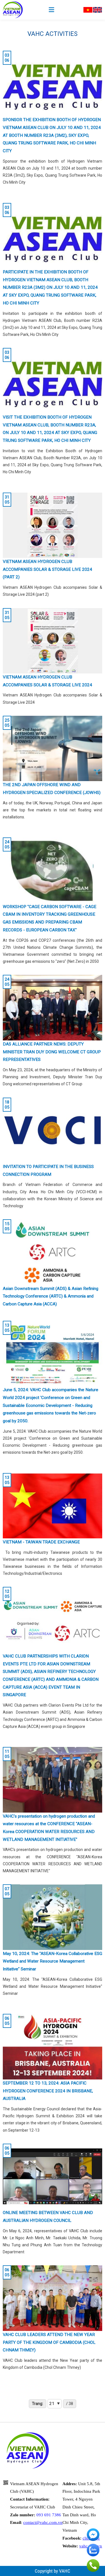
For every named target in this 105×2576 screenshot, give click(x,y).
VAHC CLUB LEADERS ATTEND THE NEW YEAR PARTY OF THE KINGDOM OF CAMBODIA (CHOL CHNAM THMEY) (49, 2342)
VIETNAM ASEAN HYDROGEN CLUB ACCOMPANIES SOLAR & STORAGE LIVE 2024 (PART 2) (47, 569)
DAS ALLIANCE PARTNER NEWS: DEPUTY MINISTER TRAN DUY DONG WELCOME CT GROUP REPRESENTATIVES (52, 1052)
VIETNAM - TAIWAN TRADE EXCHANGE (41, 1542)
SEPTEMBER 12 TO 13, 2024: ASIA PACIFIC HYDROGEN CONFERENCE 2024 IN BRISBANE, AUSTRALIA (48, 2091)
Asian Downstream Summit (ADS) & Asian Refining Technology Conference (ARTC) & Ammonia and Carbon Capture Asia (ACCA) (51, 1296)
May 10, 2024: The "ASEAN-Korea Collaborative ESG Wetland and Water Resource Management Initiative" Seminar (53, 1961)
